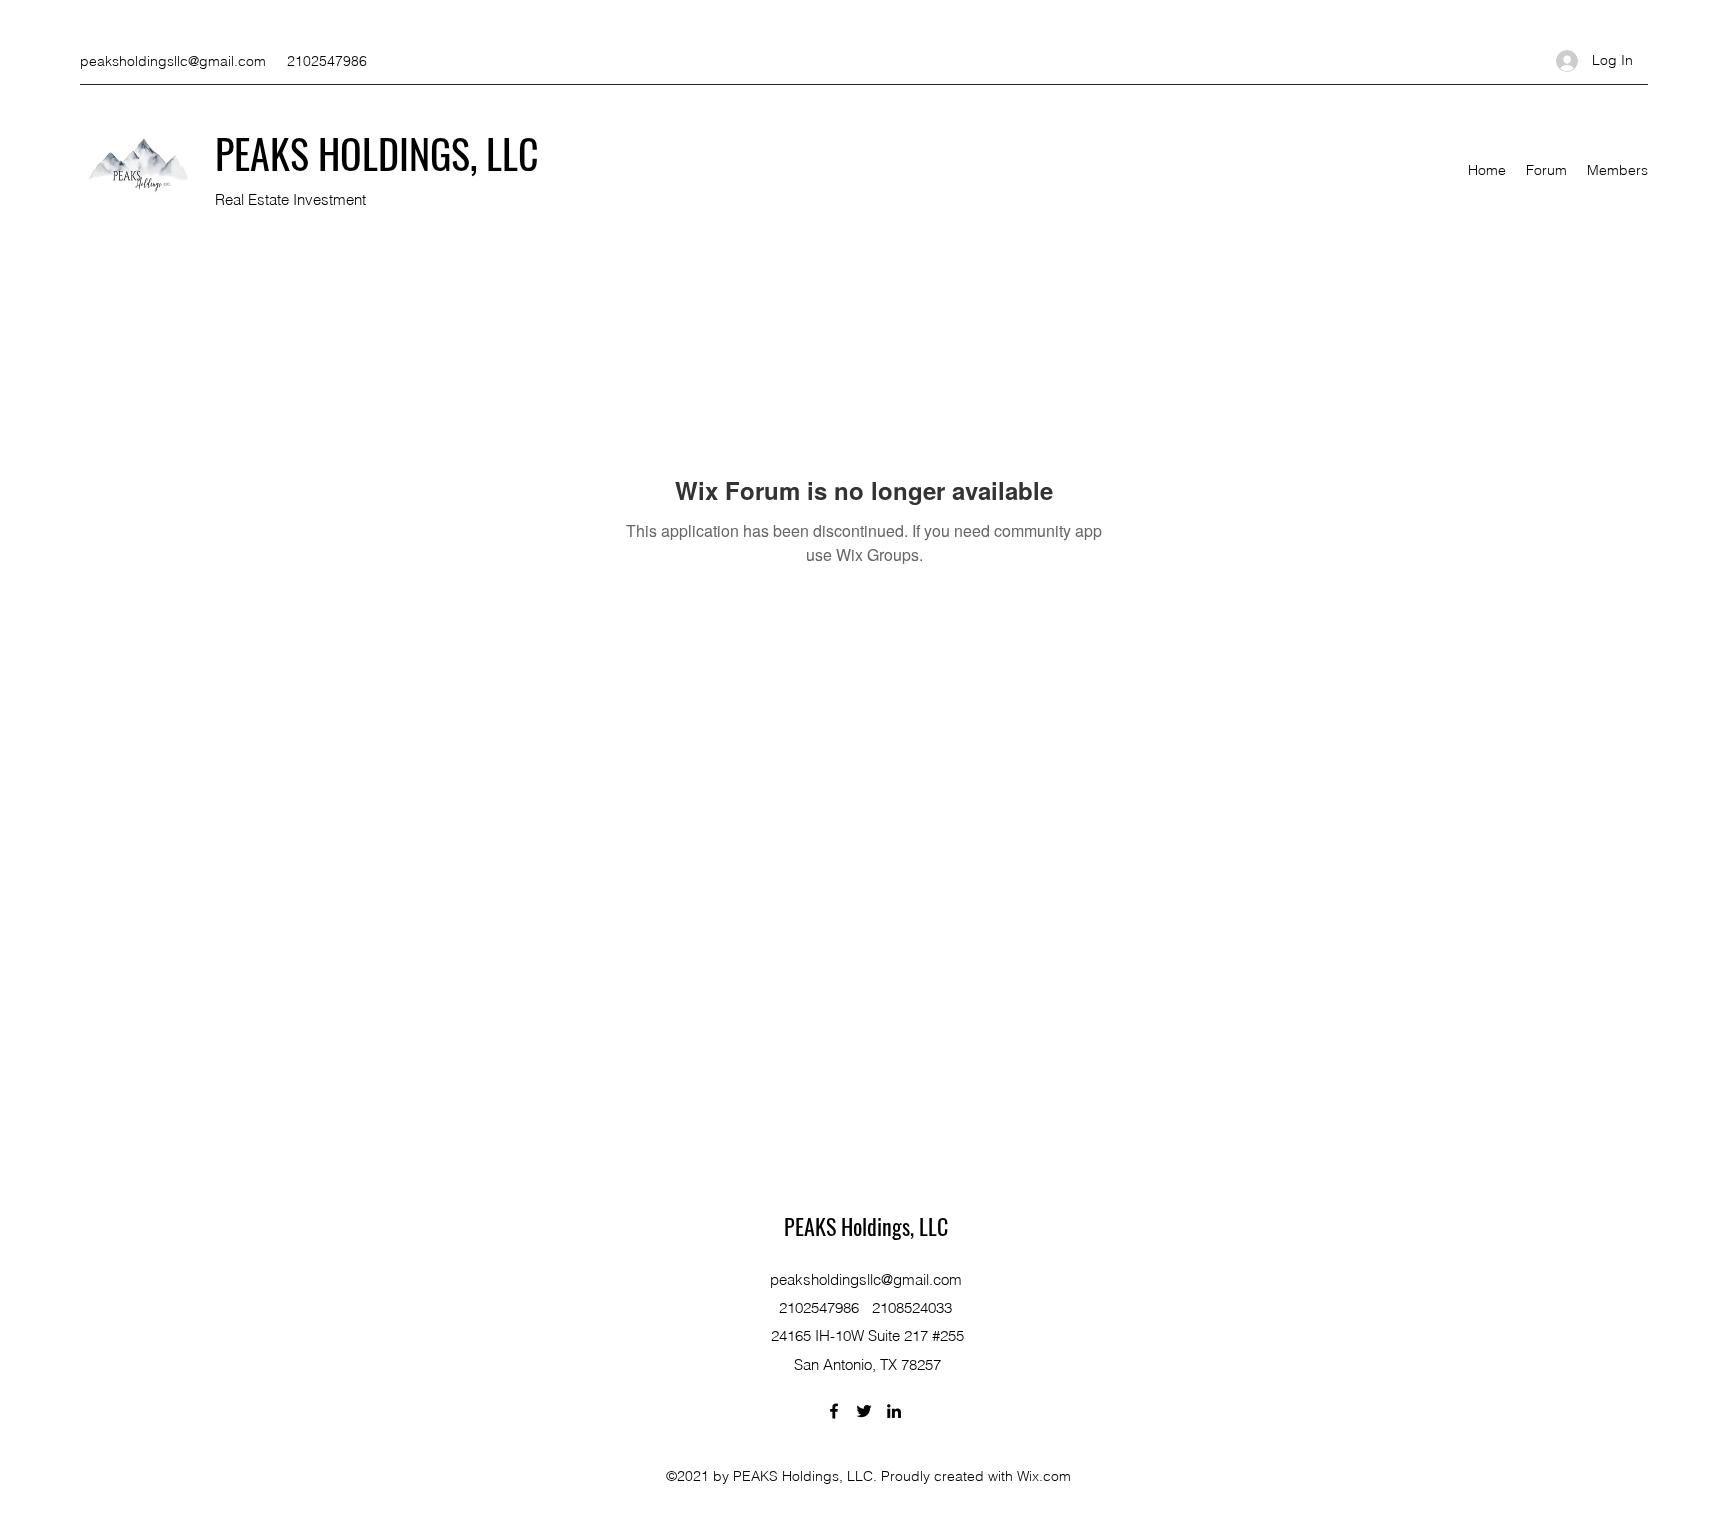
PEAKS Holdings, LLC (866, 1226)
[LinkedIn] (894, 1411)
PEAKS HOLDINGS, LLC (377, 153)
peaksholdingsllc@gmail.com (173, 61)
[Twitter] (864, 1411)
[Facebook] (834, 1411)
